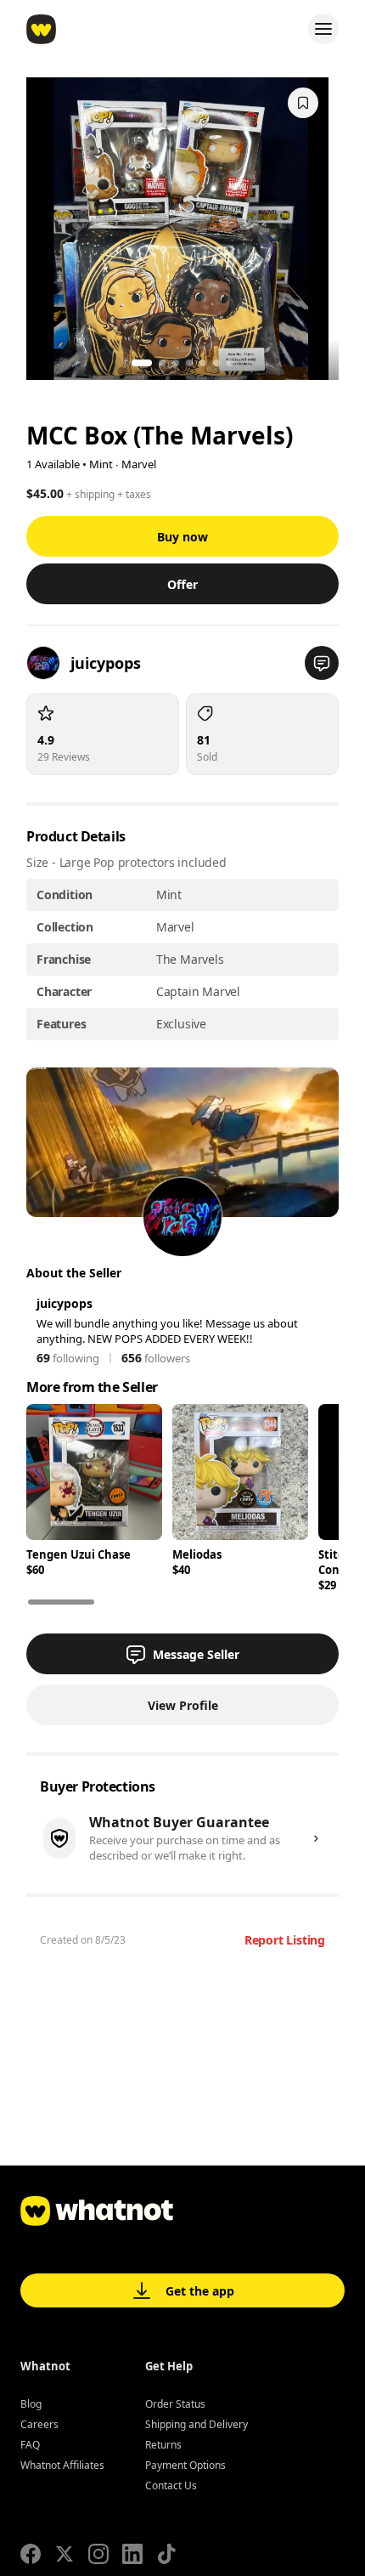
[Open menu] (323, 29)
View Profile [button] (183, 1705)
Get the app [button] (200, 2291)
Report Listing (285, 1940)
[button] (322, 663)
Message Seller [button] (196, 1654)
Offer (182, 584)
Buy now (182, 537)
